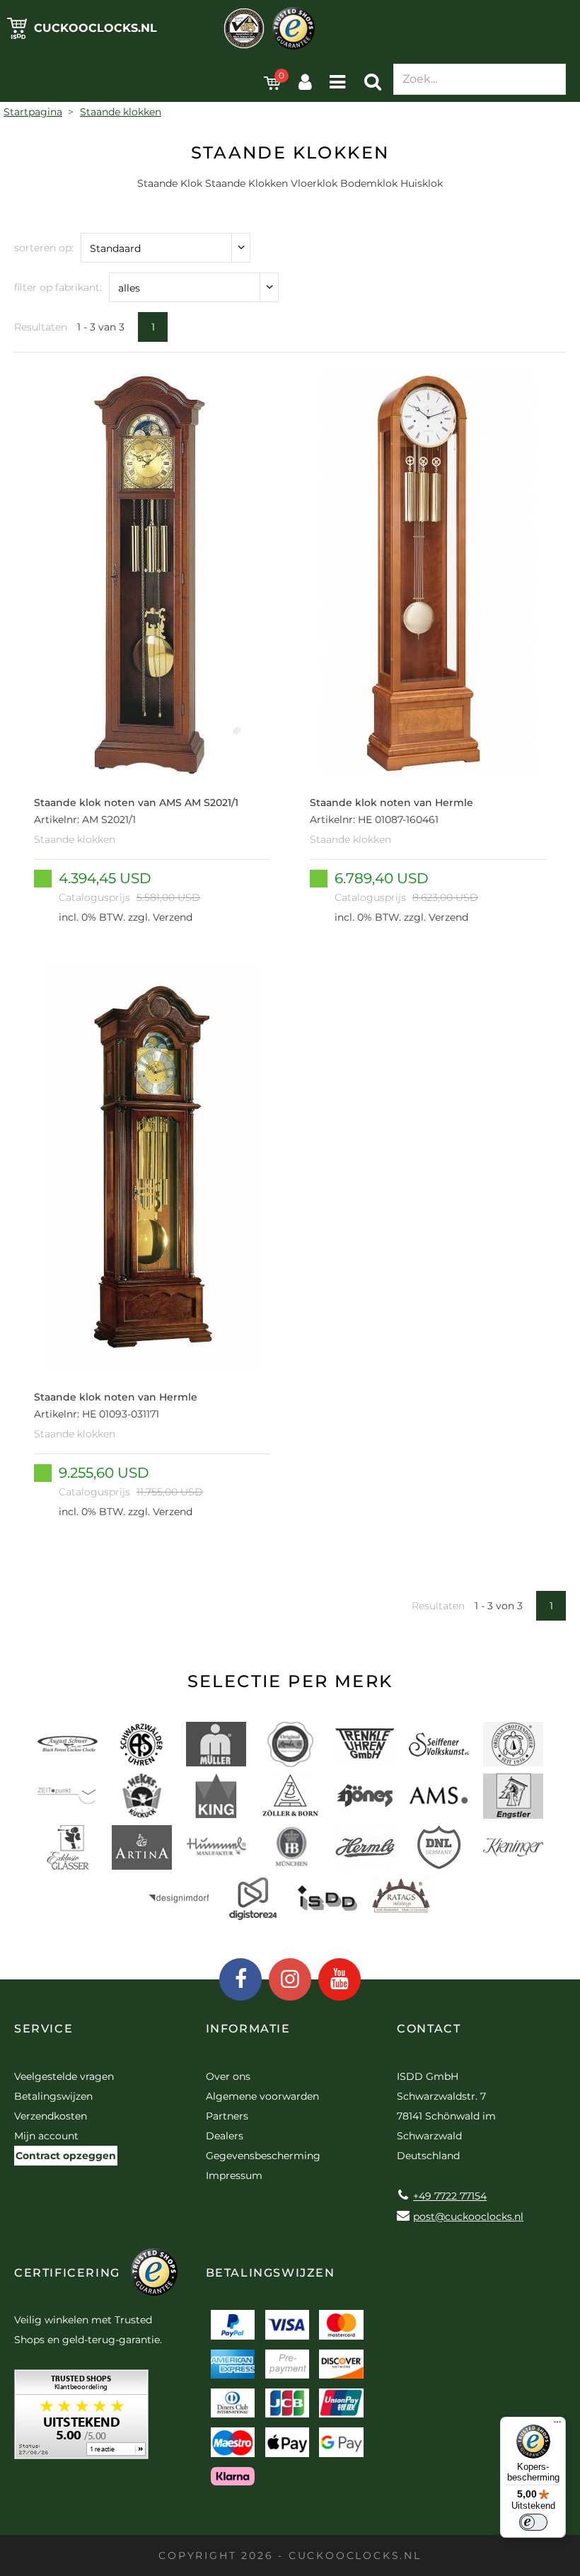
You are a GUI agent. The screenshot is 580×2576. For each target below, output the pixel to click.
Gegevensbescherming (263, 2156)
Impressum (234, 2175)
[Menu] (557, 2425)
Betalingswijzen (53, 2096)
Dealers (225, 2136)
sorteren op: (44, 248)
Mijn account (46, 2136)
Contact (429, 2029)
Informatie (248, 2029)
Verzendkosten (51, 2116)
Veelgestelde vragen (64, 2076)
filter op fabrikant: (58, 287)
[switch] (533, 2522)
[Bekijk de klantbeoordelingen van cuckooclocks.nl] (81, 2419)
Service (43, 2029)
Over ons (228, 2076)
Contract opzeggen (66, 2156)
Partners (227, 2116)
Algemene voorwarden (262, 2096)
